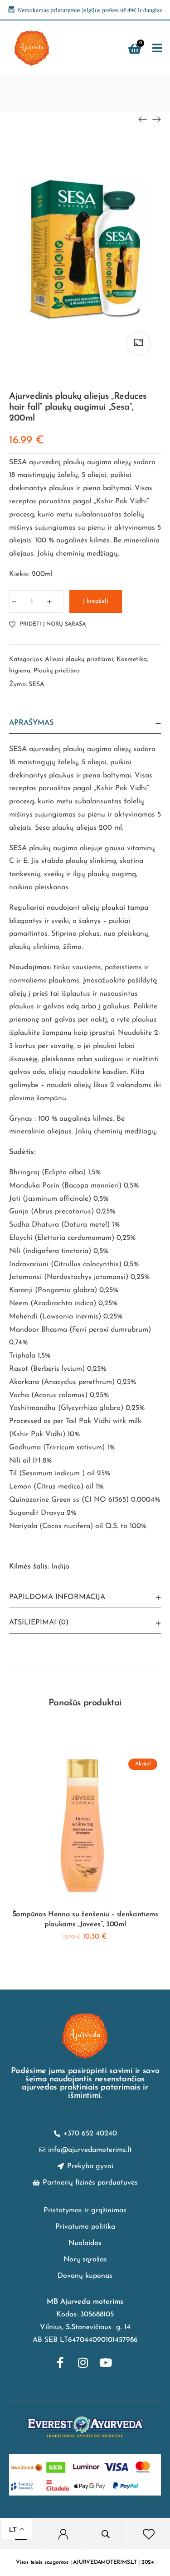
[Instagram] (83, 2362)
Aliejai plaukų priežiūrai (79, 659)
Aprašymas (31, 723)
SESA (36, 684)
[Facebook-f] (60, 2362)
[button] (157, 48)
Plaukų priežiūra (57, 671)
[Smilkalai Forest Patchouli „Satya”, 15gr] (156, 119)
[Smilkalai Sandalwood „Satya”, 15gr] (143, 119)
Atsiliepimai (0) (39, 1623)
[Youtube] (106, 2362)
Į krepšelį (96, 601)
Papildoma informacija (57, 1597)
